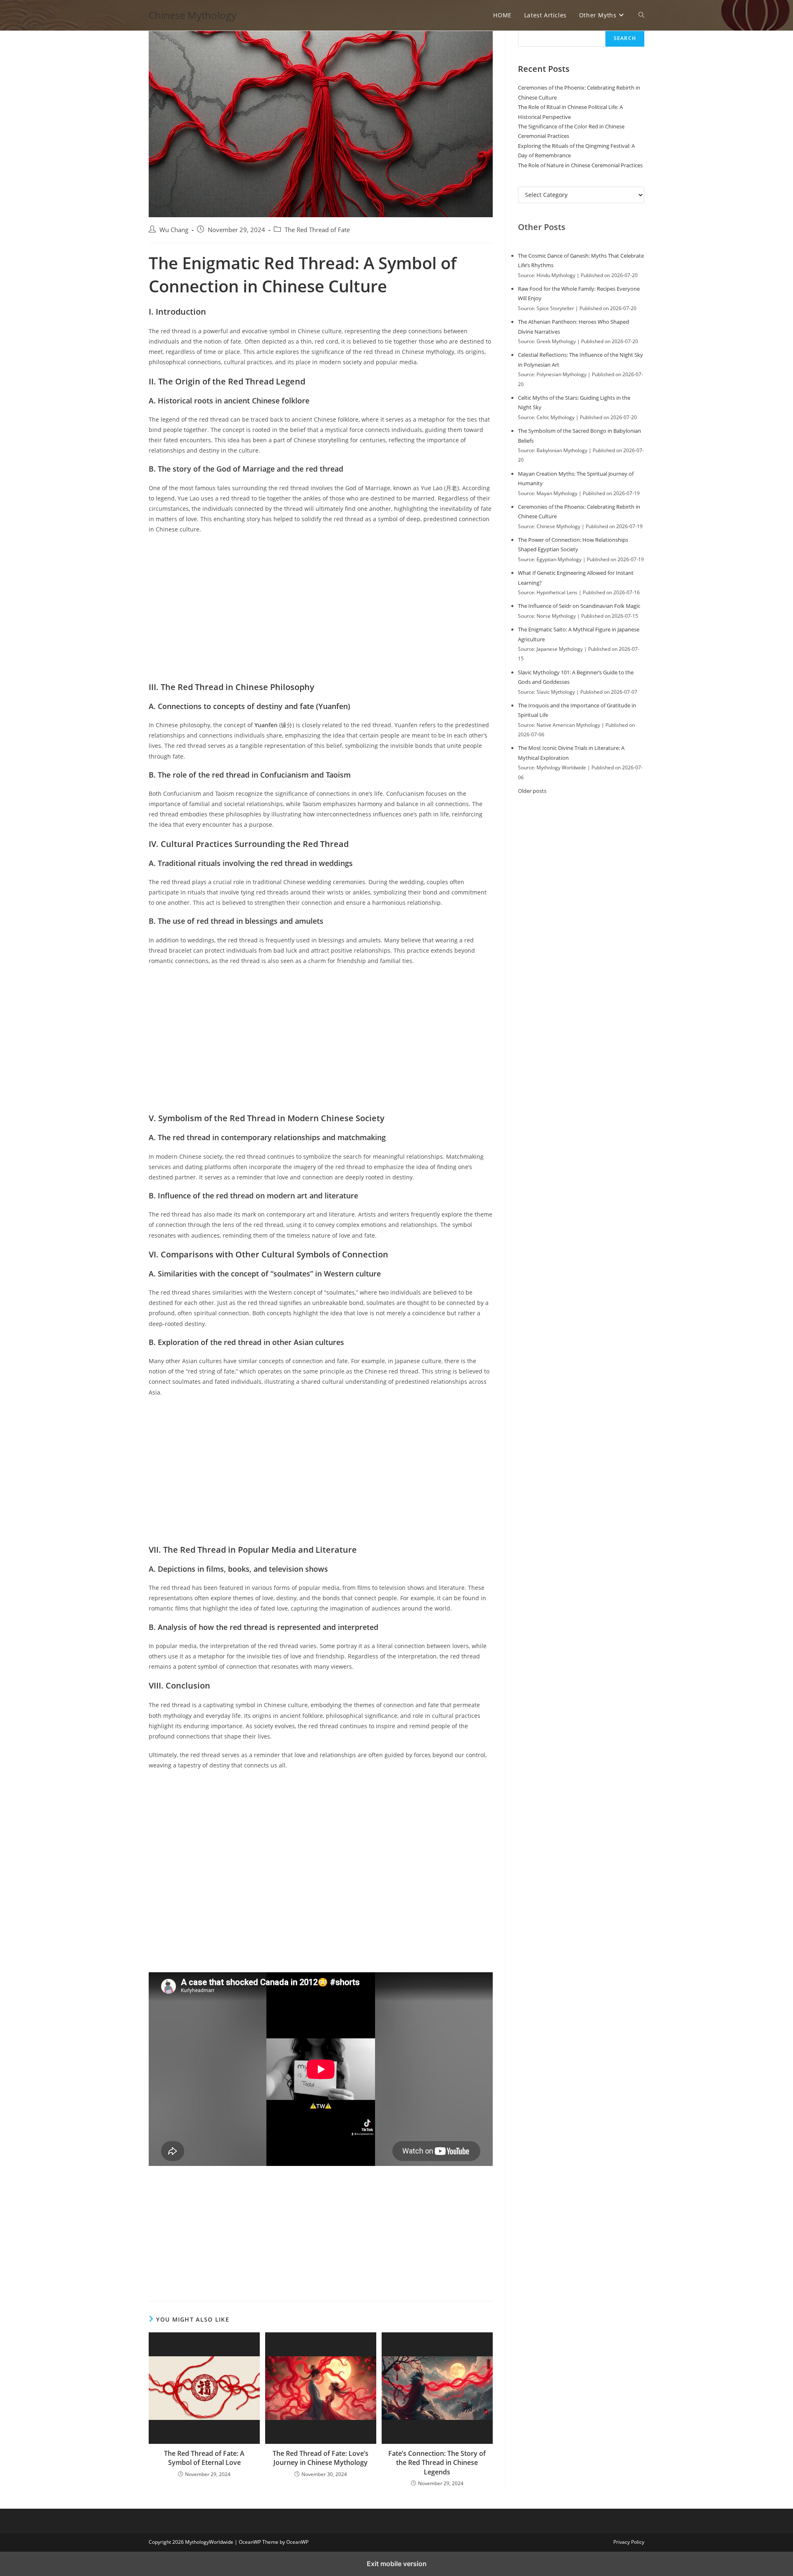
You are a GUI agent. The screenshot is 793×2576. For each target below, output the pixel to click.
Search (625, 38)
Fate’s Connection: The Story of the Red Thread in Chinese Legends (437, 2463)
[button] (641, 15)
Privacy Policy (629, 2542)
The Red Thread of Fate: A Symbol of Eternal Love (204, 2458)
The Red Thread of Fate (317, 230)
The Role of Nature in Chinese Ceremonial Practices (580, 165)
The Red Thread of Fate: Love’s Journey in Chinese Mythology (321, 2458)
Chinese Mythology (192, 15)
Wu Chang (174, 230)
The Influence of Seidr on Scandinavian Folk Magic (579, 606)
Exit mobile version (397, 2564)
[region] (321, 609)
